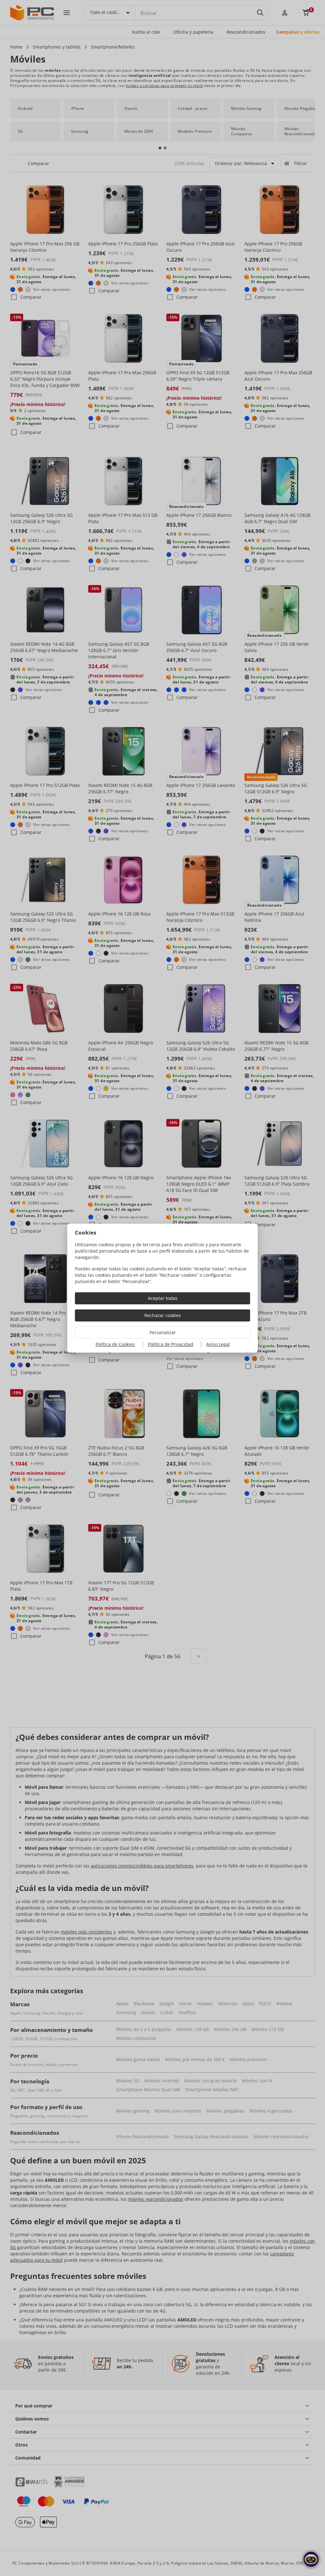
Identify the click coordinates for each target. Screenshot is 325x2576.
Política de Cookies (115, 1344)
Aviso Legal (218, 1344)
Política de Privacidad (171, 1344)
